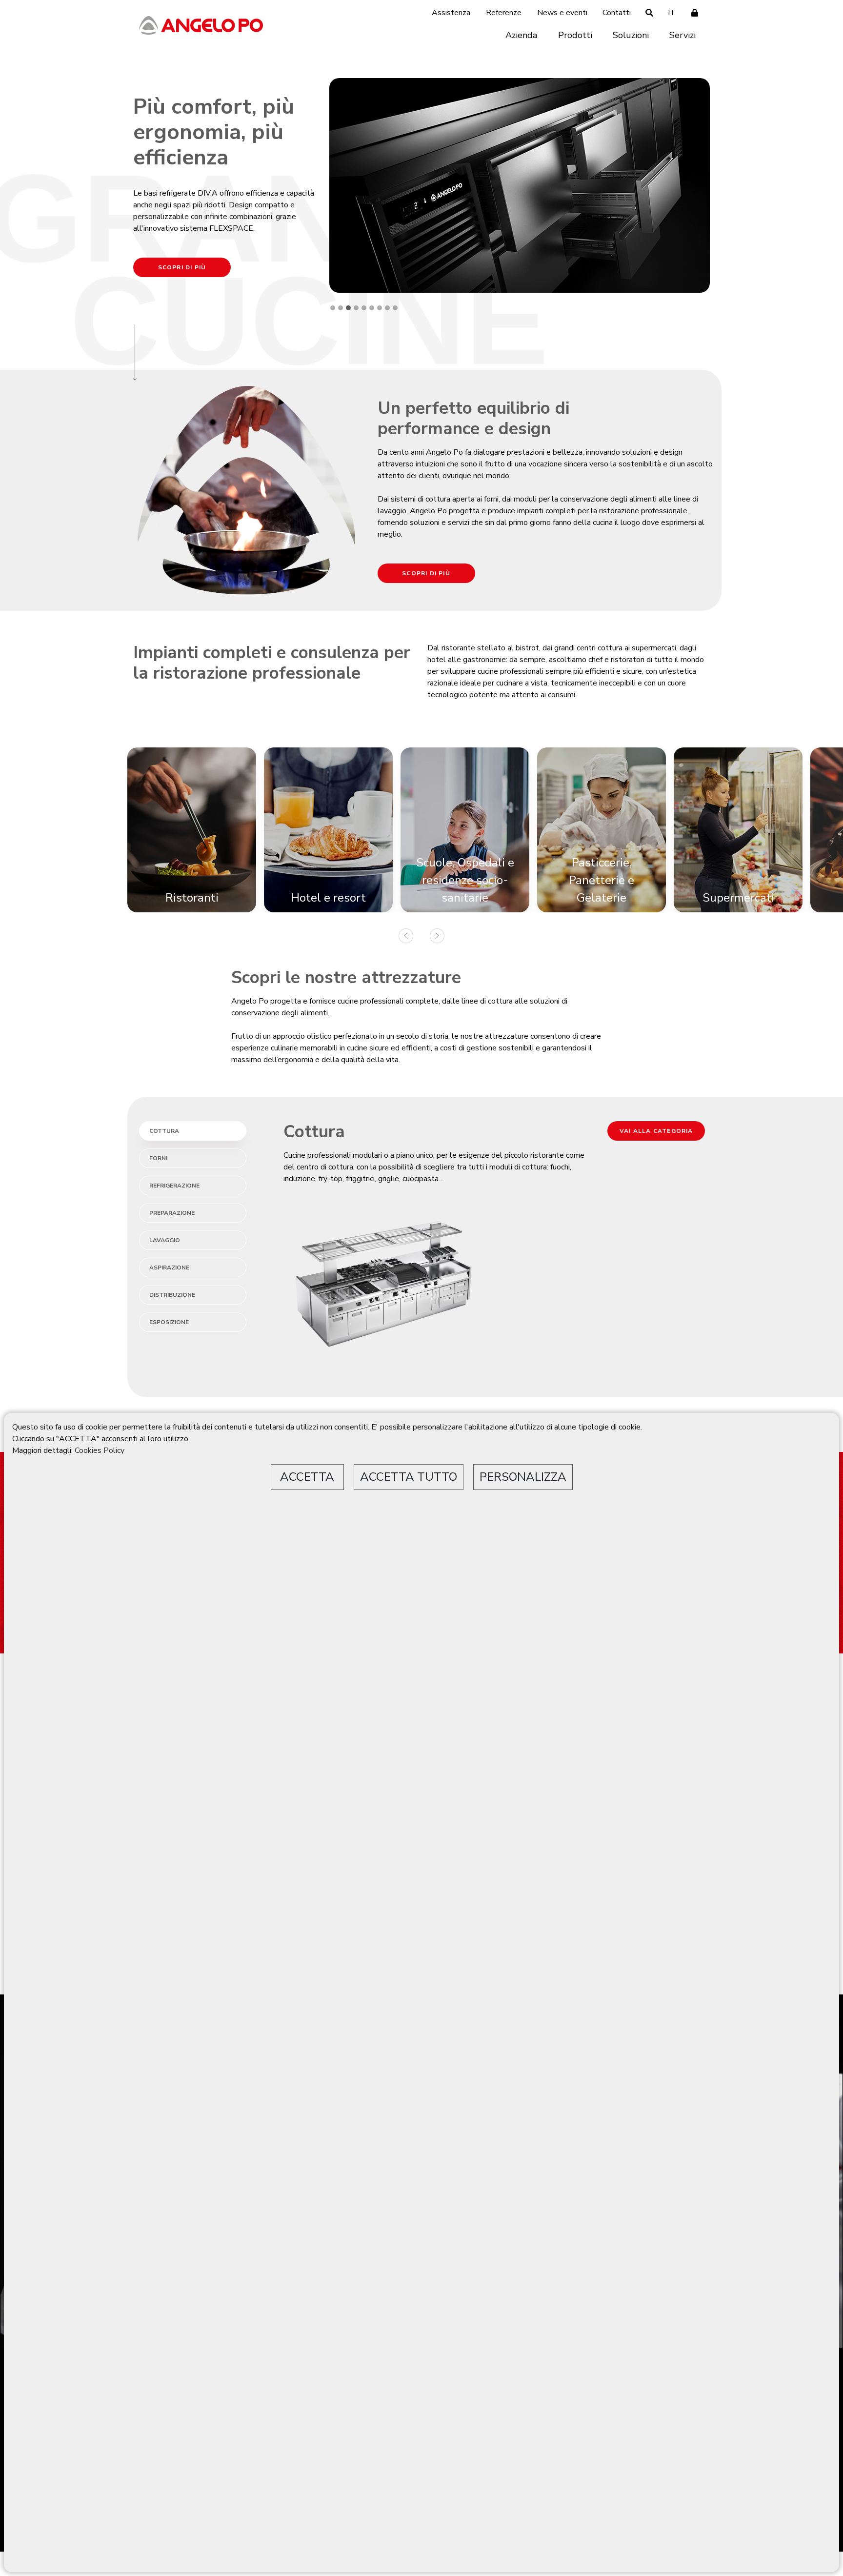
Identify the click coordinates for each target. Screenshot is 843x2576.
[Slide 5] (364, 308)
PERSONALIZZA (523, 1477)
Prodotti (575, 35)
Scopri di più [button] (426, 573)
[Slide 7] (380, 308)
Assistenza (451, 13)
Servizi (682, 35)
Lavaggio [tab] (165, 1240)
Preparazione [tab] (172, 1213)
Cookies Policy (100, 1450)
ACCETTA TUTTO (409, 1477)
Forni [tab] (158, 1158)
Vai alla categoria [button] (656, 1131)
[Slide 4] (356, 308)
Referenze (504, 13)
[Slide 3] (348, 308)
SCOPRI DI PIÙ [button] (182, 267)
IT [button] (672, 13)
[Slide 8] (387, 308)
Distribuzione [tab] (172, 1295)
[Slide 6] (372, 308)
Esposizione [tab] (169, 1322)
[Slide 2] (341, 308)
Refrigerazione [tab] (174, 1186)
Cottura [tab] (164, 1131)
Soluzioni (631, 35)
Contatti (617, 13)
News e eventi (562, 13)
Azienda (521, 35)
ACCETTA (307, 1477)
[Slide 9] (395, 308)
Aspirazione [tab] (169, 1268)
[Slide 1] (333, 308)
